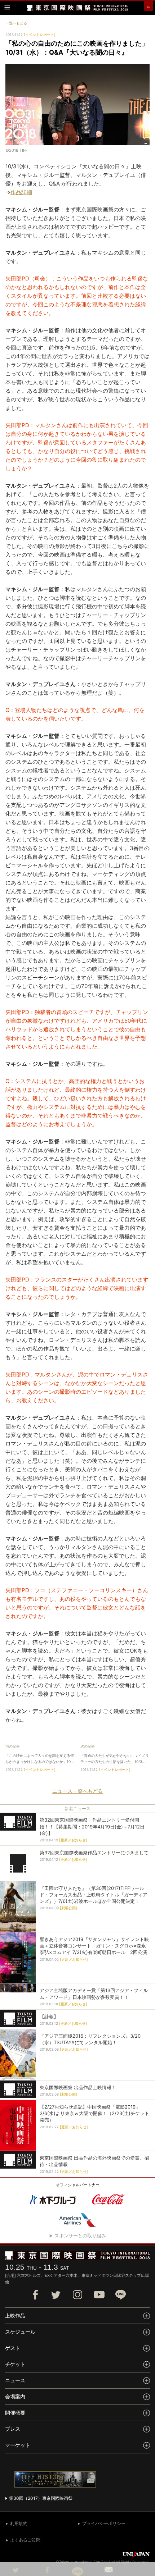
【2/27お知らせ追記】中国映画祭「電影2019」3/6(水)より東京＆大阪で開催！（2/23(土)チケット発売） (94, 2113)
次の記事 (88, 1746)
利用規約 (19, 2523)
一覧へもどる (16, 23)
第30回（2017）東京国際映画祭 (41, 2498)
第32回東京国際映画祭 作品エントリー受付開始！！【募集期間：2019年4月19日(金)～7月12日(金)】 (92, 1826)
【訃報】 (49, 2017)
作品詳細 (21, 192)
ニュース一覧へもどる (77, 1791)
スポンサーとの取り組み (80, 2235)
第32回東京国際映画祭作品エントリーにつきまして (94, 1853)
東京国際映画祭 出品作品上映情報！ (78, 2087)
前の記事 (13, 1746)
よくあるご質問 (25, 2540)
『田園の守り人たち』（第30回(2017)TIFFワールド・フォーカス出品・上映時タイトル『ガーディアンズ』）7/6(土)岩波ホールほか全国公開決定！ (94, 1895)
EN (149, 7)
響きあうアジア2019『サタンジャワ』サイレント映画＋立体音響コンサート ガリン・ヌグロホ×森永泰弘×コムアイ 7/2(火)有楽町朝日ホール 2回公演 (94, 1946)
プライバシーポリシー (104, 2523)
